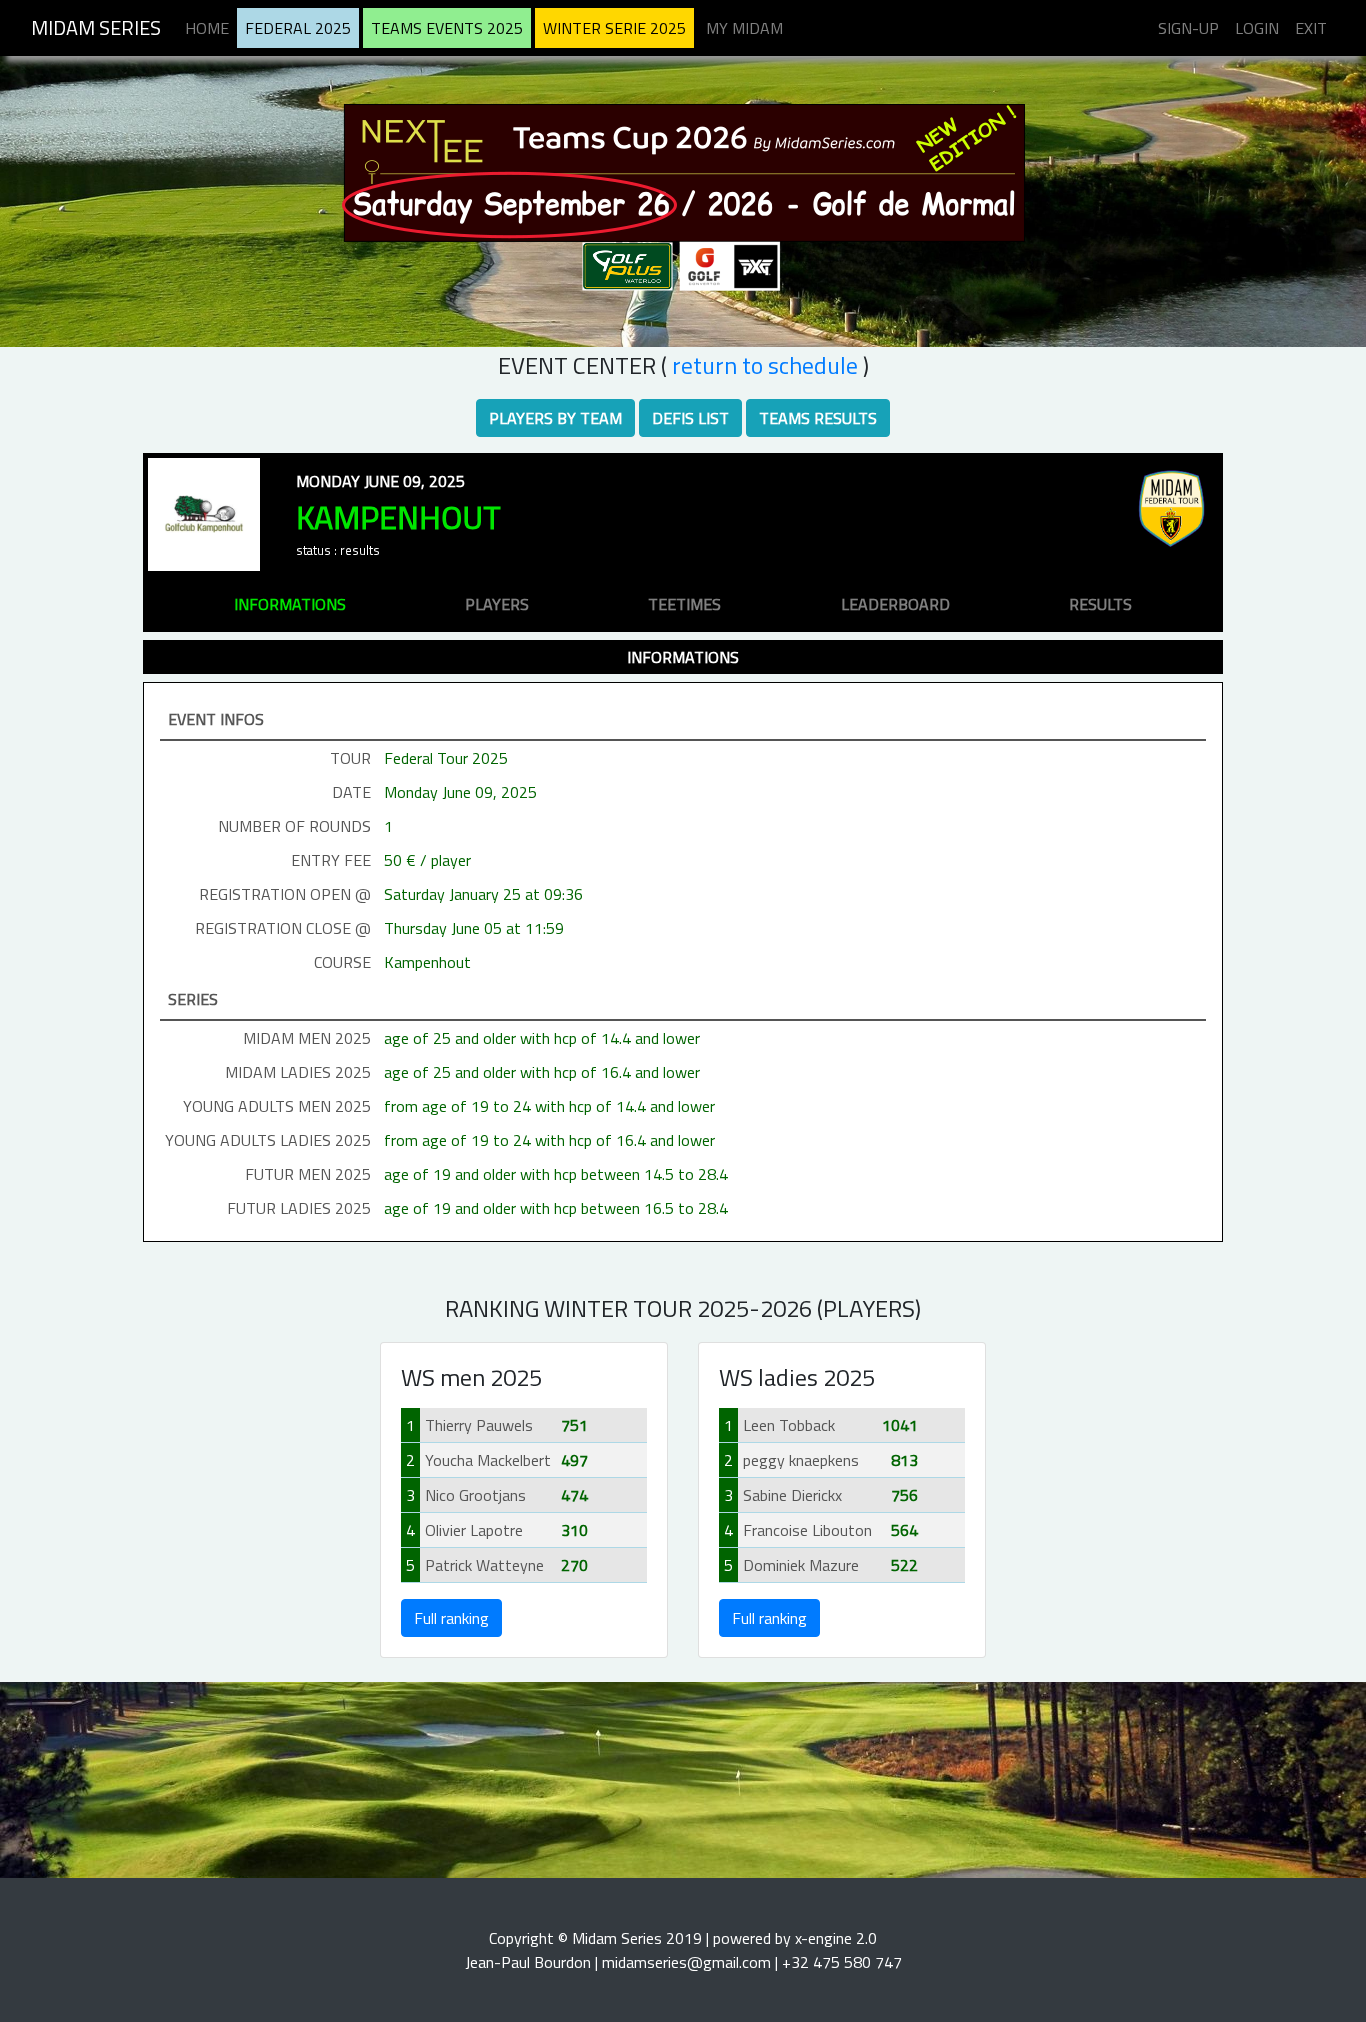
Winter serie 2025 (614, 28)
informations (290, 604)
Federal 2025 (298, 28)
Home (207, 28)
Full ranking (451, 1618)
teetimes (684, 604)
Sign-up (1188, 28)
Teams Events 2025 (447, 28)
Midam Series (96, 27)
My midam (744, 28)
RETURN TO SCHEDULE (765, 365)
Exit (1311, 28)
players (497, 604)
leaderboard (895, 604)
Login (1257, 28)
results (1100, 604)
